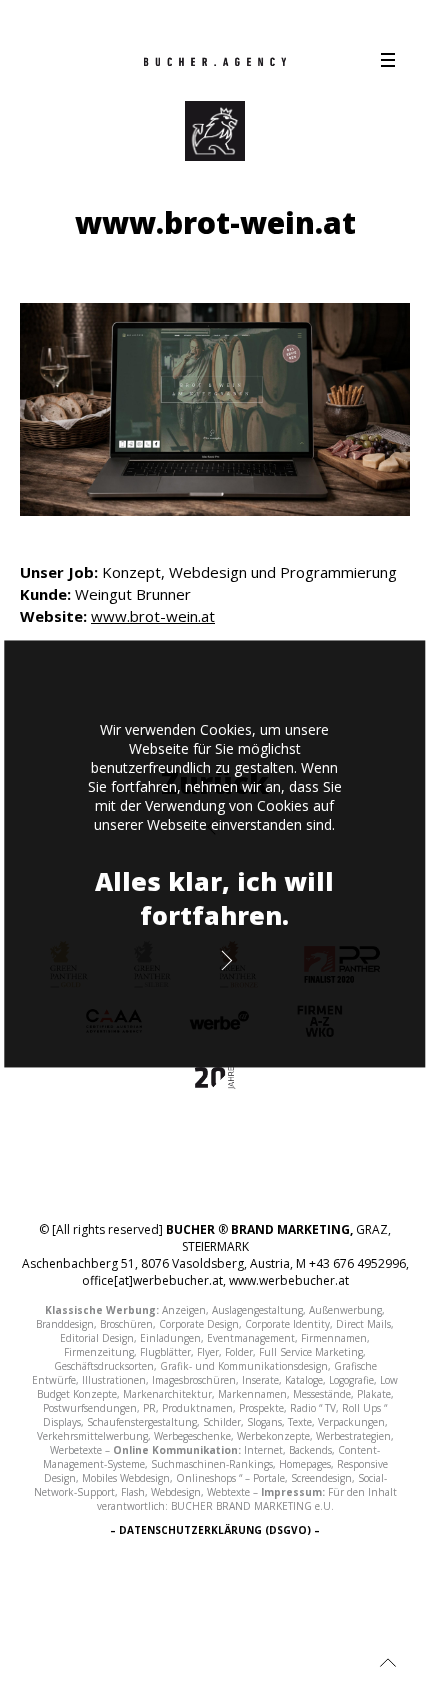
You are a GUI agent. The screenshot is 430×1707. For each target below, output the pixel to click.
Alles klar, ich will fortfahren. (214, 898)
